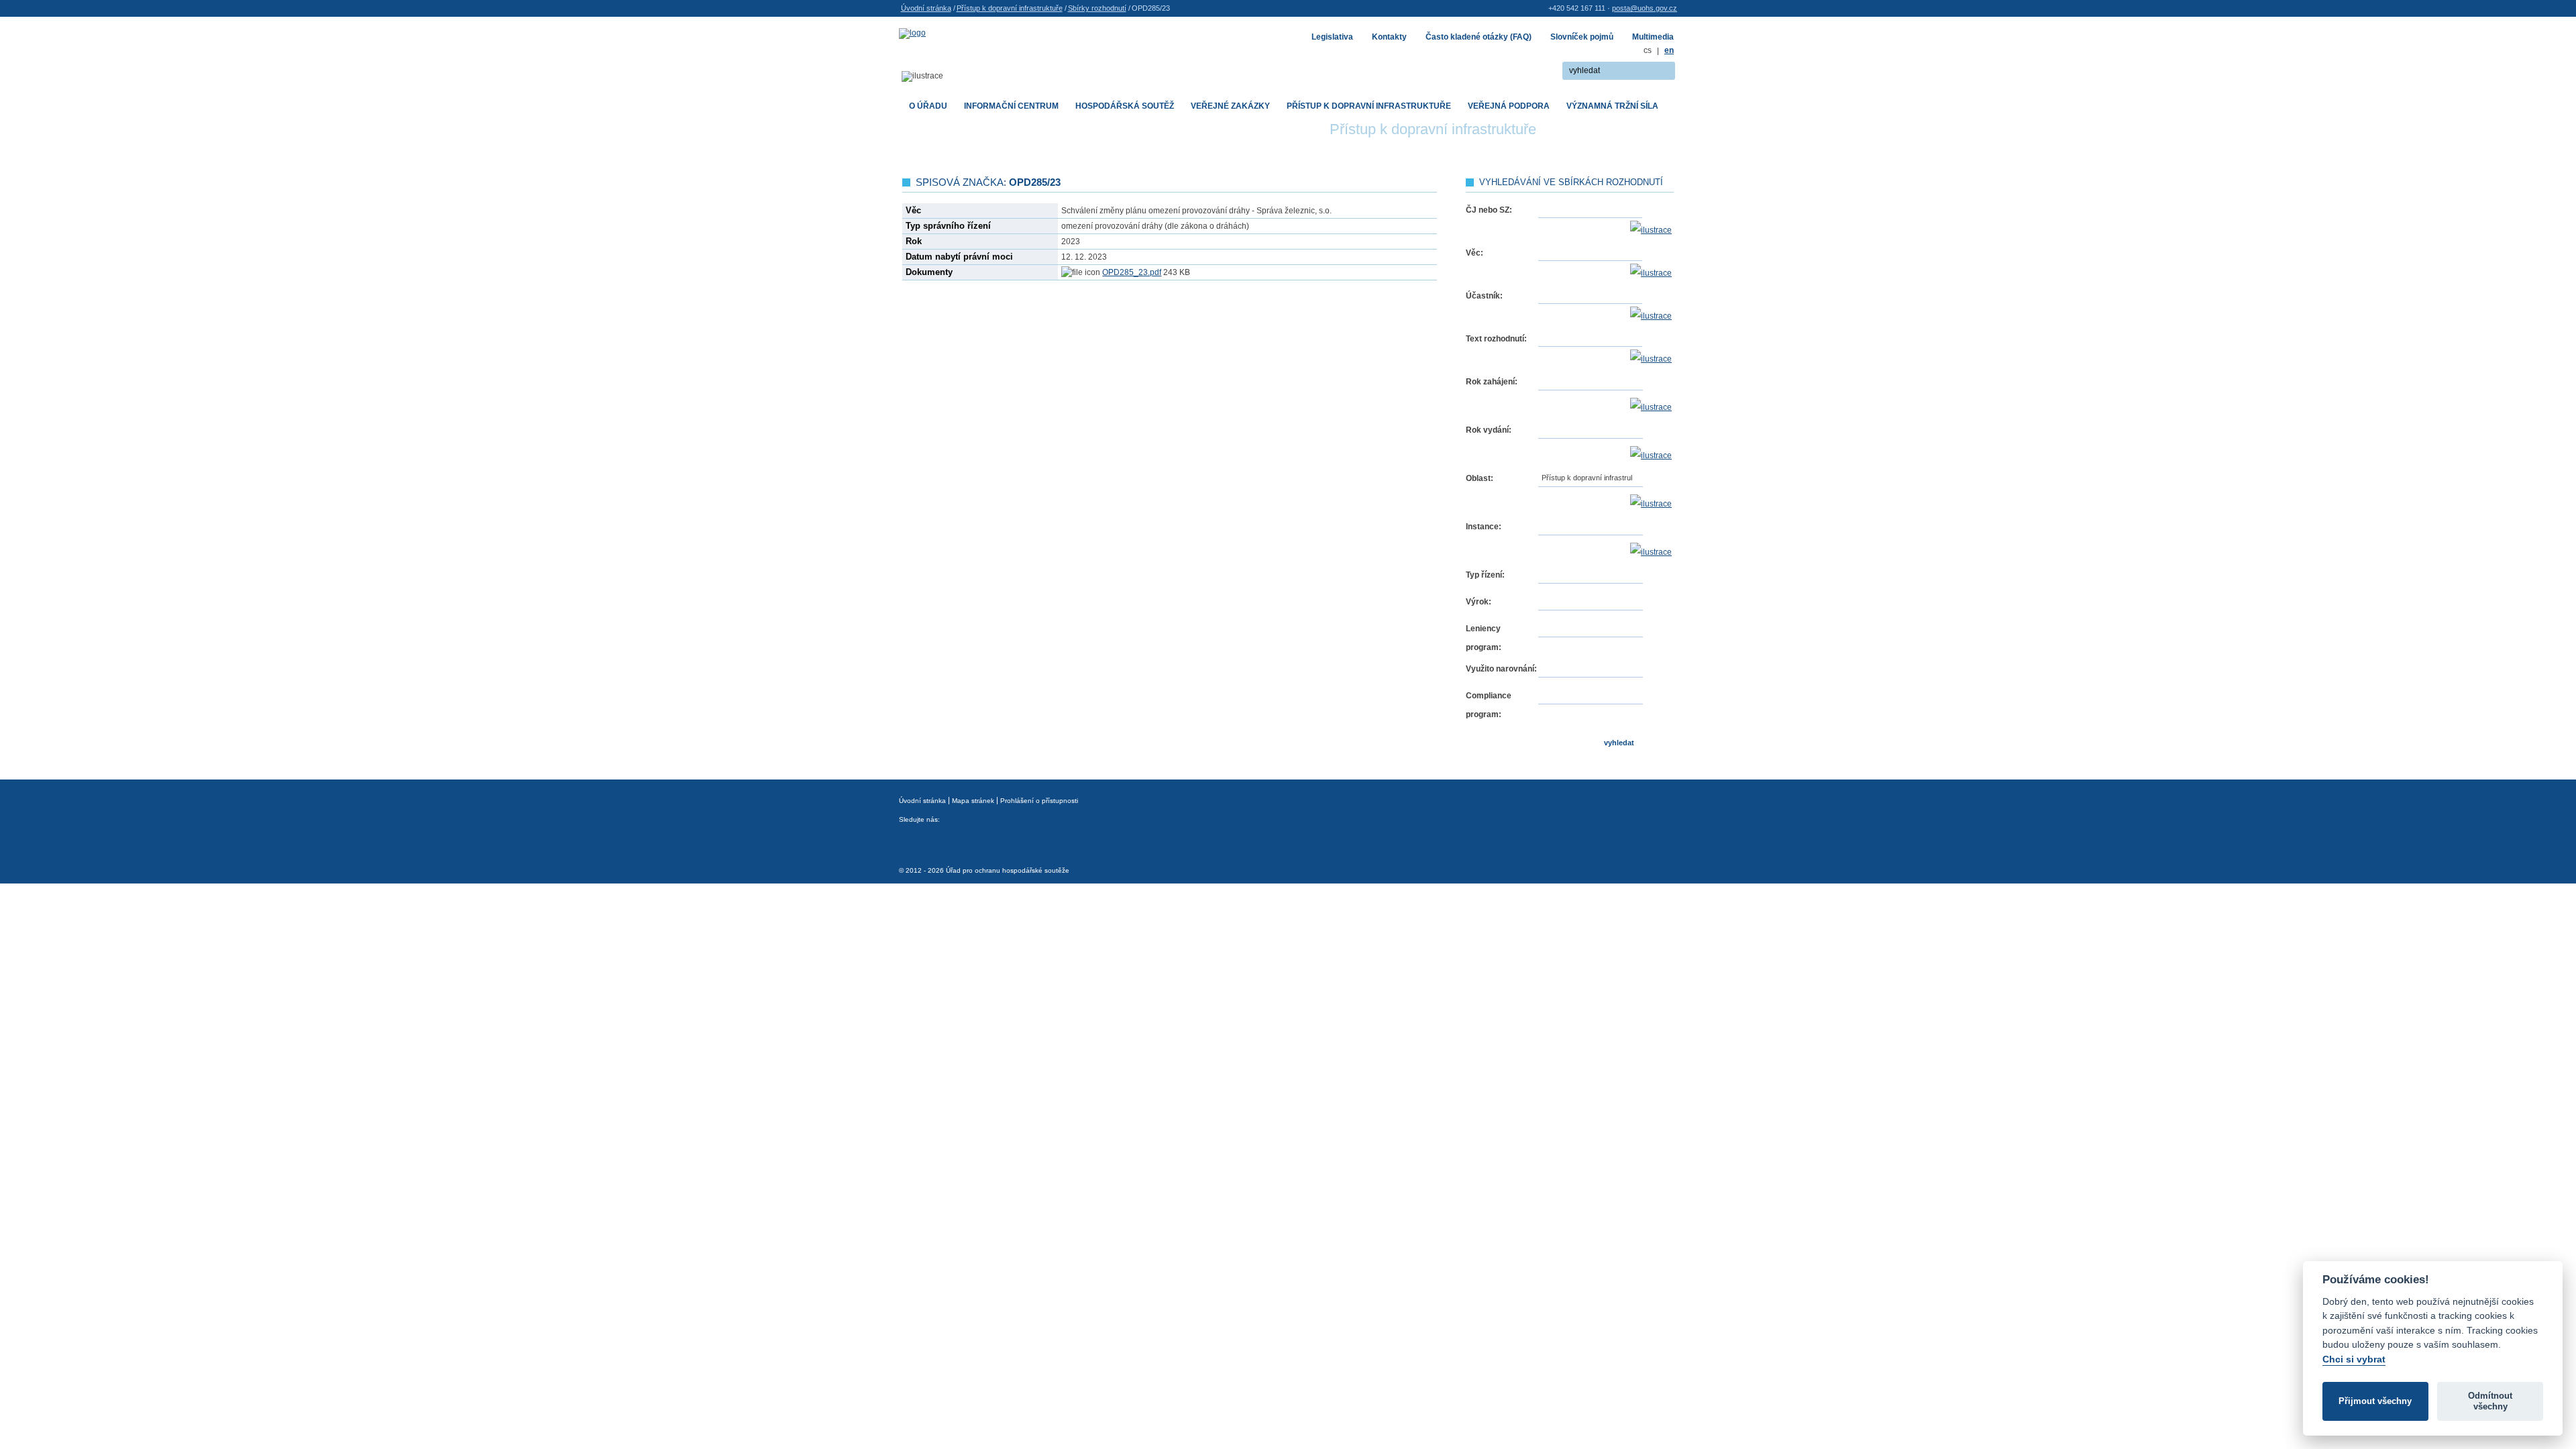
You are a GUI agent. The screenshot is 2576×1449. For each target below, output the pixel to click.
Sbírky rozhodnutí (1097, 8)
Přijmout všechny (2375, 1401)
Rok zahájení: (1492, 382)
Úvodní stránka (926, 8)
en (1669, 50)
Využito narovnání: (1501, 669)
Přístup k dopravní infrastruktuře (1010, 8)
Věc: (1474, 253)
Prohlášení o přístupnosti (1039, 801)
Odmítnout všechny (2490, 1401)
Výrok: (1479, 602)
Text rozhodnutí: (1496, 339)
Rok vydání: (1489, 430)
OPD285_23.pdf (1132, 272)
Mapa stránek (973, 801)
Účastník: (1484, 296)
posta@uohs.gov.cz (1645, 8)
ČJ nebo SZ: (1489, 210)
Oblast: (1480, 478)
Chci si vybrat (2354, 1359)
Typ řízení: (1485, 575)
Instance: (1484, 527)
